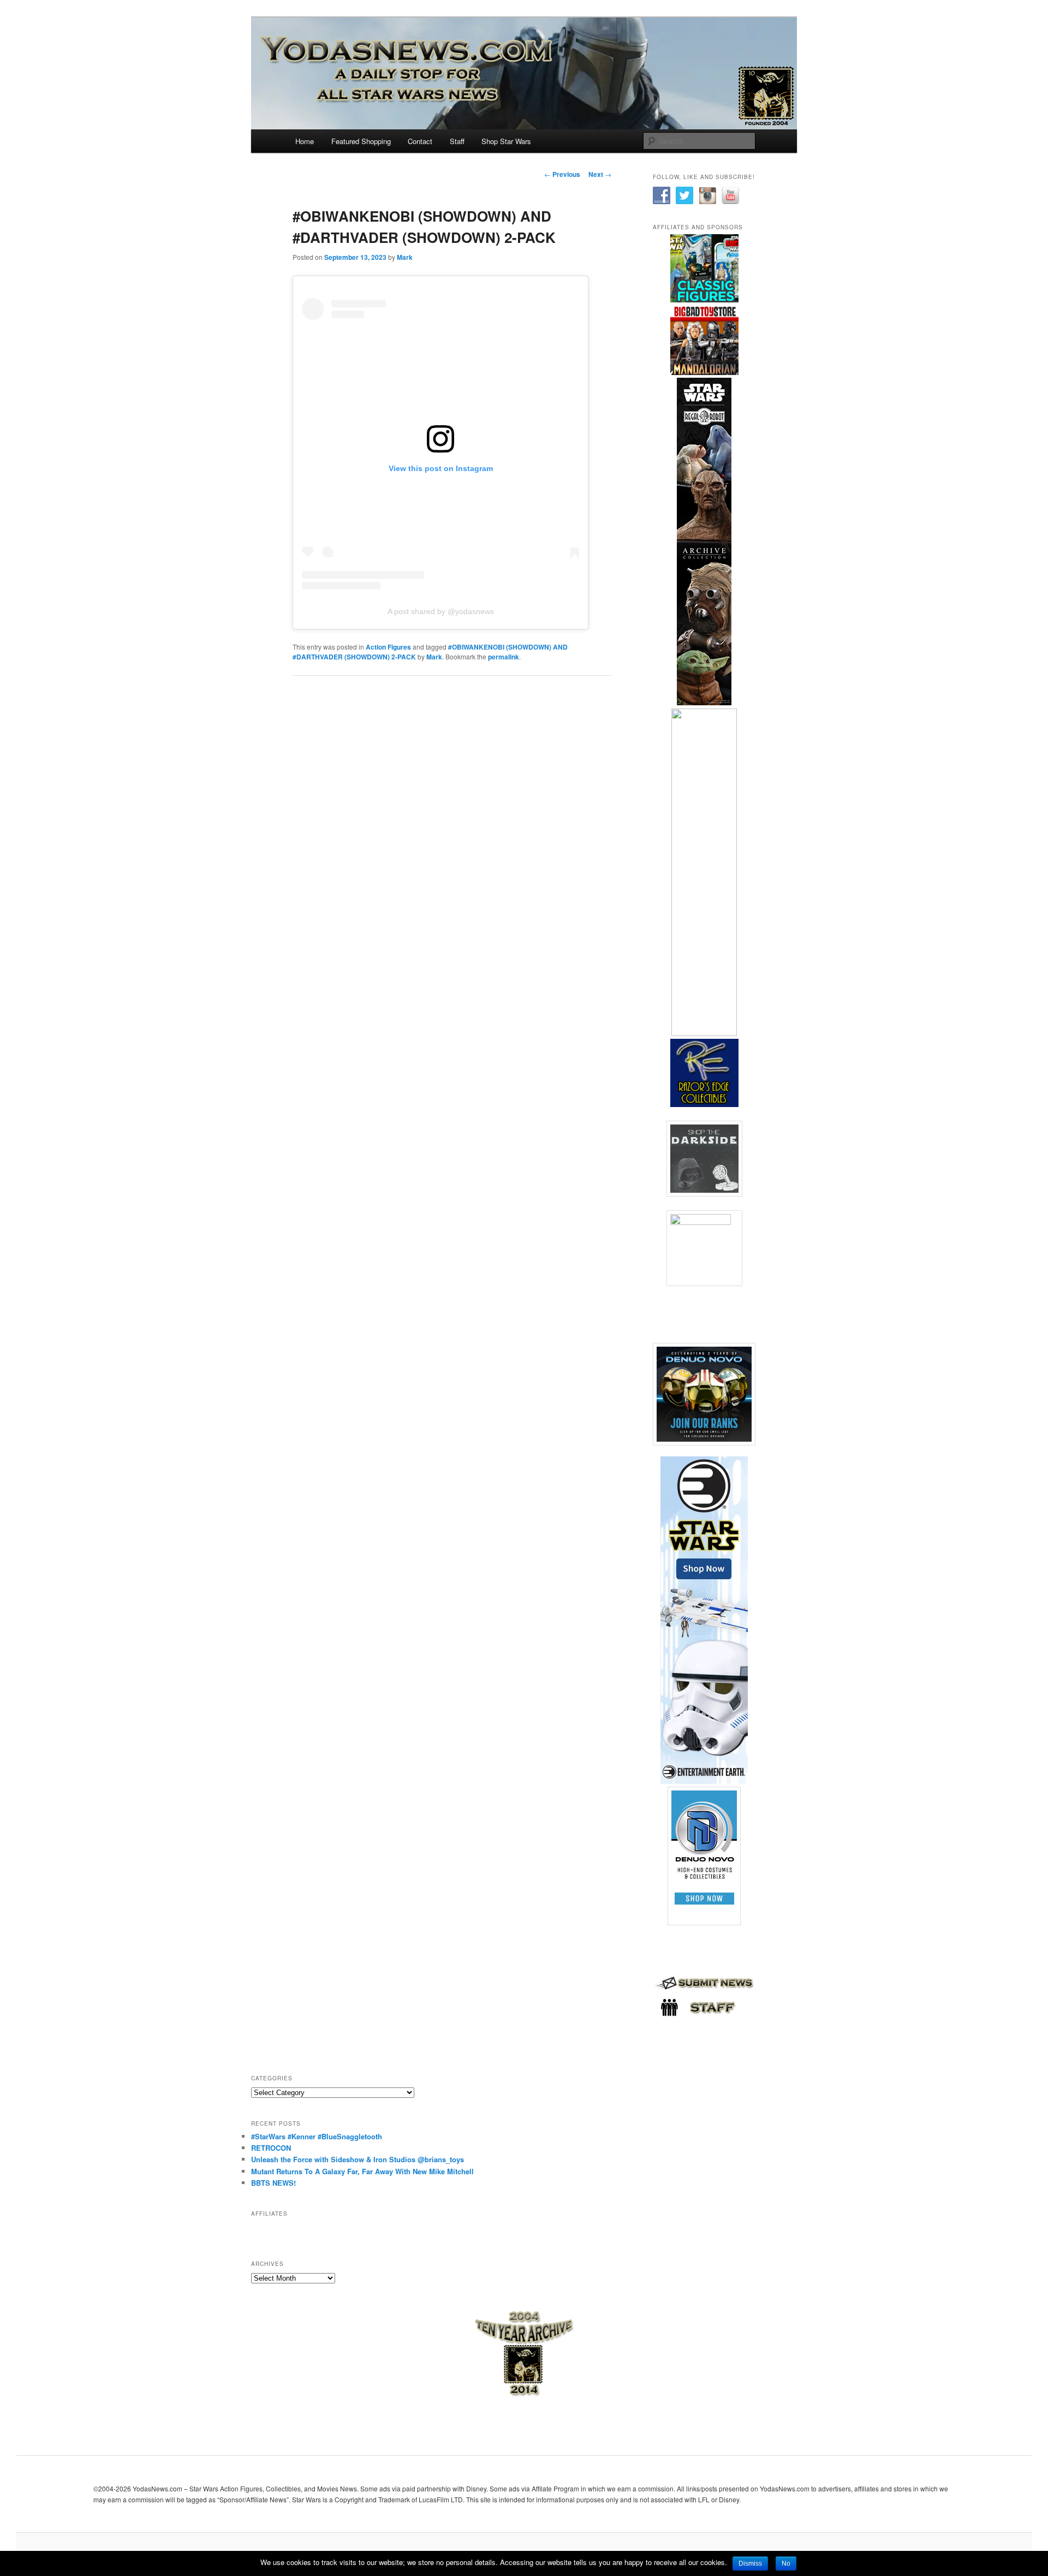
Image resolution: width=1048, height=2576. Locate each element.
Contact (420, 141)
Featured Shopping (361, 141)
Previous (562, 174)
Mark (405, 257)
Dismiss (750, 2563)
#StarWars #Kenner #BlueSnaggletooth (317, 2136)
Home (305, 141)
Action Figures (388, 647)
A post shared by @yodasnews (441, 611)
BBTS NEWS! (273, 2183)
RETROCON (271, 2148)
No (786, 2563)
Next (600, 174)
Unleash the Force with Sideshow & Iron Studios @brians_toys (358, 2159)
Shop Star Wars (506, 141)
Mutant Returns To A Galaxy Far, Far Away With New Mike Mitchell (362, 2171)
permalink (504, 657)
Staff (457, 141)
